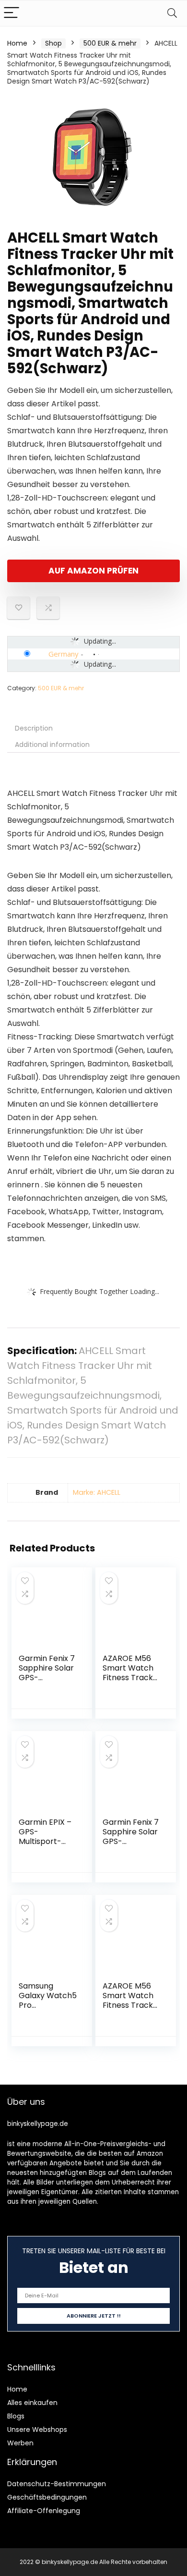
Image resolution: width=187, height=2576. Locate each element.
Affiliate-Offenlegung (44, 2511)
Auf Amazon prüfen (93, 571)
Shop (53, 43)
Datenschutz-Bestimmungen (57, 2484)
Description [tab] (34, 728)
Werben (20, 2443)
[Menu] (12, 13)
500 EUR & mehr (110, 43)
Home (17, 43)
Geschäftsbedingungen (47, 2497)
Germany (64, 654)
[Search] (172, 13)
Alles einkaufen (32, 2403)
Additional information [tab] (52, 745)
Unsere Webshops (37, 2429)
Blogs (16, 2416)
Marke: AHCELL (97, 1492)
